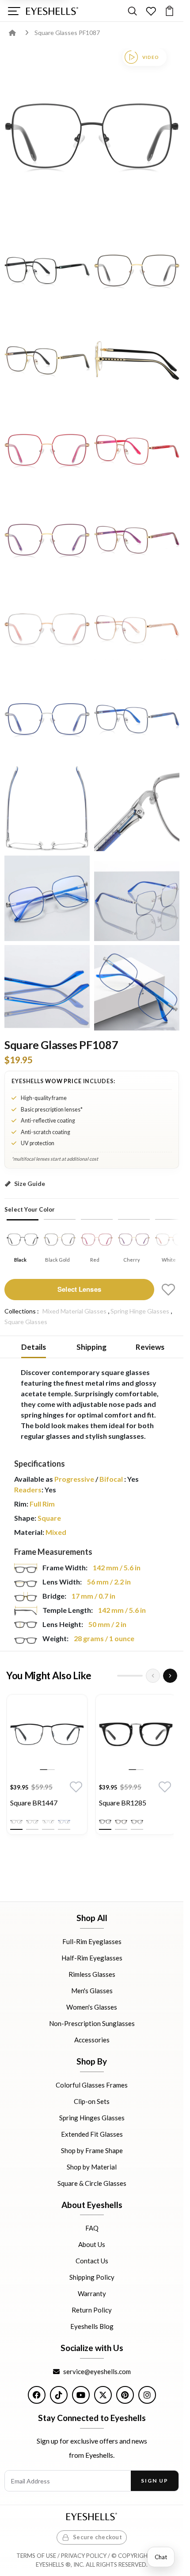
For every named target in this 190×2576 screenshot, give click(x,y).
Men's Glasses (92, 1991)
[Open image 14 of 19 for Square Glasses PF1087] (47, 808)
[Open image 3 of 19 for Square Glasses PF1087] (137, 270)
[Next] (170, 1676)
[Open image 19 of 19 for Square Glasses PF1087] (137, 988)
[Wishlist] (151, 11)
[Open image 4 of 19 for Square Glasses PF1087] (47, 360)
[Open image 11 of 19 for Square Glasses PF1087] (137, 629)
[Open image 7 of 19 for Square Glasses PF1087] (137, 450)
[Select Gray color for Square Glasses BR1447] (32, 1822)
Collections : (22, 1311)
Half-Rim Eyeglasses (92, 1958)
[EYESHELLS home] (52, 11)
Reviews (150, 1347)
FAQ (92, 2228)
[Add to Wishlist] (168, 1290)
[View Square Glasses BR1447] (47, 1735)
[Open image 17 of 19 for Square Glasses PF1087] (137, 898)
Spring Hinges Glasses (92, 2117)
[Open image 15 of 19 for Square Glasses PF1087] (137, 808)
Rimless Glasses (92, 1974)
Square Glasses (26, 1322)
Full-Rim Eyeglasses (92, 1941)
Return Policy (92, 2310)
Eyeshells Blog (92, 2326)
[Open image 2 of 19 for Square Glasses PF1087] (47, 270)
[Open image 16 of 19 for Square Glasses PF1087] (47, 898)
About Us (92, 2244)
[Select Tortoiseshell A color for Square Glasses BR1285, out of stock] (121, 1822)
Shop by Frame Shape (92, 2150)
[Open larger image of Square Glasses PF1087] (92, 136)
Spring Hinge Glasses (140, 1311)
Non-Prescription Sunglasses (92, 2023)
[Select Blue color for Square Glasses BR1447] (64, 1822)
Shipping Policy (92, 2277)
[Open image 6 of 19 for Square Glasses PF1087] (47, 450)
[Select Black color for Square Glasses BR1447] (16, 1822)
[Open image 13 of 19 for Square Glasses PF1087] (137, 719)
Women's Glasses (92, 2007)
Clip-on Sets (92, 2101)
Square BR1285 (123, 1803)
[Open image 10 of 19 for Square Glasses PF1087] (47, 629)
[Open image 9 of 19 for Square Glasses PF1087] (137, 540)
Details (34, 1347)
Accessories (92, 2040)
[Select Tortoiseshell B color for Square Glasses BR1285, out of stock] (137, 1822)
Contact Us (92, 2261)
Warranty (92, 2293)
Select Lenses (79, 1289)
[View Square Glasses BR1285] (136, 1735)
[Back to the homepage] (19, 33)
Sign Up (154, 2481)
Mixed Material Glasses (74, 1311)
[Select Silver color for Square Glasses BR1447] (48, 1822)
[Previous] (153, 1676)
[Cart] (169, 11)
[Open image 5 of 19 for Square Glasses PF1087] (137, 360)
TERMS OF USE (36, 2556)
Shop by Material (92, 2166)
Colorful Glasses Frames (92, 2084)
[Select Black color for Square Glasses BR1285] (105, 1822)
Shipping (91, 1347)
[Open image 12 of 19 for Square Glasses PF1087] (47, 719)
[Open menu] (14, 11)
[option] (47, 1767)
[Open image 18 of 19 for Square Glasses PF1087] (47, 988)
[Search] (132, 11)
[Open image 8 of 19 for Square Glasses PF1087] (47, 540)
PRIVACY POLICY (84, 2556)
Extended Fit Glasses (92, 2134)
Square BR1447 (34, 1803)
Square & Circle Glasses (92, 2183)
